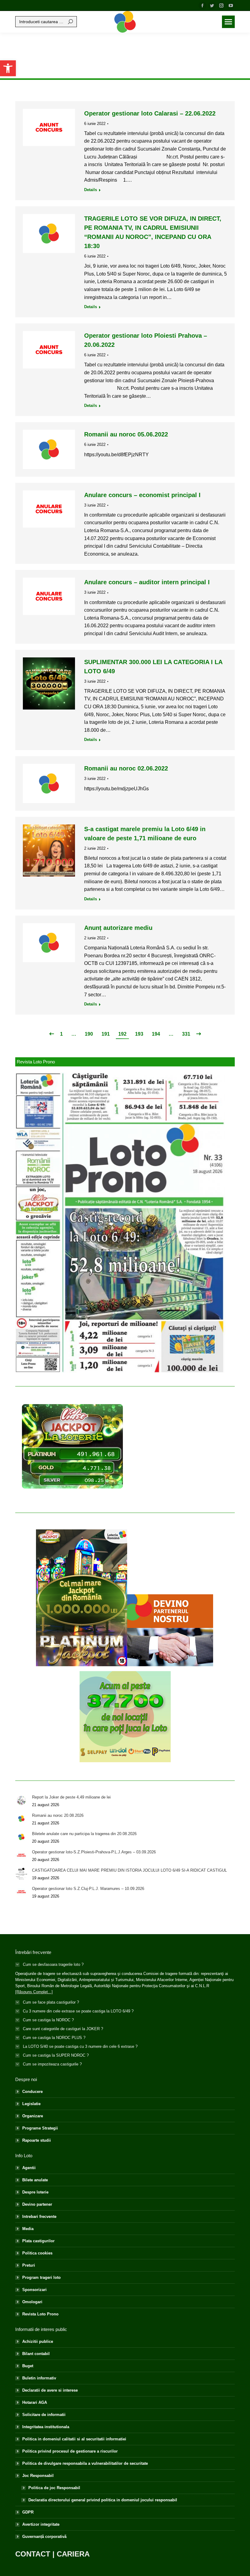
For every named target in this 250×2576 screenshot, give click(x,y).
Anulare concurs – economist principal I (142, 495)
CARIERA (73, 2554)
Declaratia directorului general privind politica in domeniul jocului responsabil (103, 2500)
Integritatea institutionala (46, 2427)
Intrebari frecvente (39, 2217)
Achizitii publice (38, 2341)
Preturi (29, 2265)
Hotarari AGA (35, 2402)
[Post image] (21, 1800)
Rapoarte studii (37, 2140)
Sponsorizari (34, 2290)
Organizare (33, 2116)
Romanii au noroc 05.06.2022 (126, 434)
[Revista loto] (120, 1223)
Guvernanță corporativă (44, 2537)
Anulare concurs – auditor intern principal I (147, 582)
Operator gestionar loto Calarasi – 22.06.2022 (150, 113)
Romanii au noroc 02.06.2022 (126, 768)
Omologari (32, 2302)
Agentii (29, 2168)
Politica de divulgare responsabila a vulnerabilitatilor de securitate (85, 2463)
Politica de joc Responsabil (54, 2488)
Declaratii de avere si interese (50, 2390)
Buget (28, 2366)
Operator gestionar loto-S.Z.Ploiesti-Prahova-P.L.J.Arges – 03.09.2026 (94, 1852)
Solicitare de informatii (44, 2415)
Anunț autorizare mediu (118, 928)
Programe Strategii (40, 2128)
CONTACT (33, 2554)
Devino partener (37, 2204)
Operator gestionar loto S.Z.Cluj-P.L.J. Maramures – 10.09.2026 (88, 1889)
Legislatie (31, 2104)
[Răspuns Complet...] (34, 1992)
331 (186, 1034)
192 (122, 1034)
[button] (8, 68)
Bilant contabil (36, 2354)
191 (106, 1034)
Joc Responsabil (38, 2476)
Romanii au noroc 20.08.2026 (58, 1815)
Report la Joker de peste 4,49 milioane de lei (71, 1797)
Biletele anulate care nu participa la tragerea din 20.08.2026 (84, 1834)
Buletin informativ (39, 2378)
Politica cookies (37, 2253)
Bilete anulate (35, 2180)
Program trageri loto (41, 2277)
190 (89, 1034)
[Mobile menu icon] (228, 22)
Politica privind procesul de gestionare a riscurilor (70, 2451)
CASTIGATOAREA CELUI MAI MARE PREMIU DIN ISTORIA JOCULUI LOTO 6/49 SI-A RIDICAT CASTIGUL (129, 1870)
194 (156, 1034)
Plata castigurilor (38, 2241)
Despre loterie (35, 2192)
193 (139, 1034)
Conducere (32, 2092)
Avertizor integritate (41, 2524)
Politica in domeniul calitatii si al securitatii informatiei (74, 2439)
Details (91, 190)
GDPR (28, 2512)
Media (28, 2229)
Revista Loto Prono (40, 2314)
